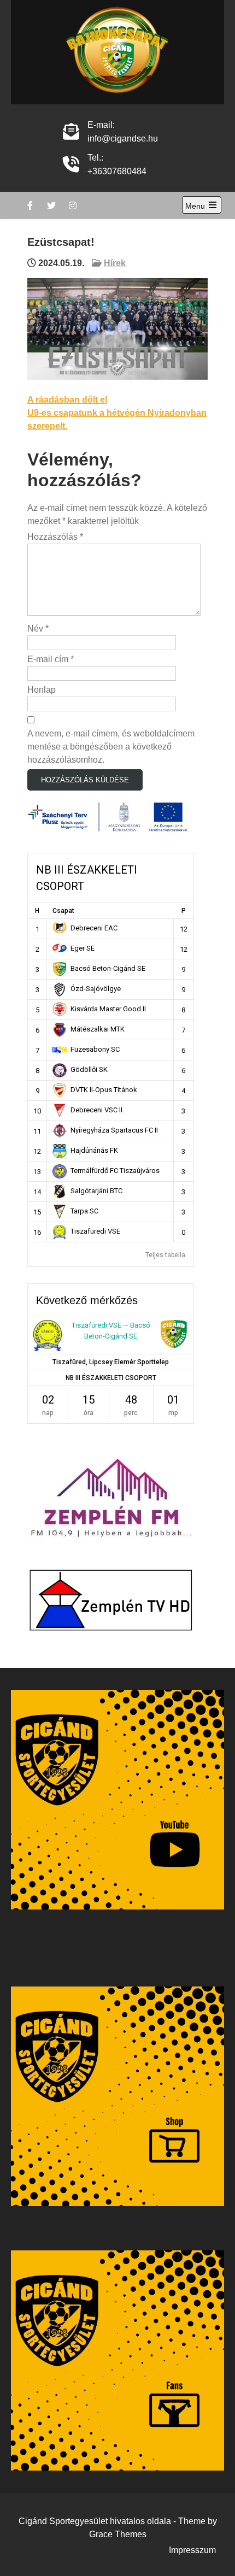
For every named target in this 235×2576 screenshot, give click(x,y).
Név (38, 629)
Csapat (63, 911)
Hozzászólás (55, 537)
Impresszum (192, 2550)
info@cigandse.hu (123, 138)
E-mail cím (51, 659)
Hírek (115, 263)
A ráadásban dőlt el (67, 400)
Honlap (42, 690)
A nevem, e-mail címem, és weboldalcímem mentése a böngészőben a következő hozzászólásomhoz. (111, 747)
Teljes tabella (165, 1255)
